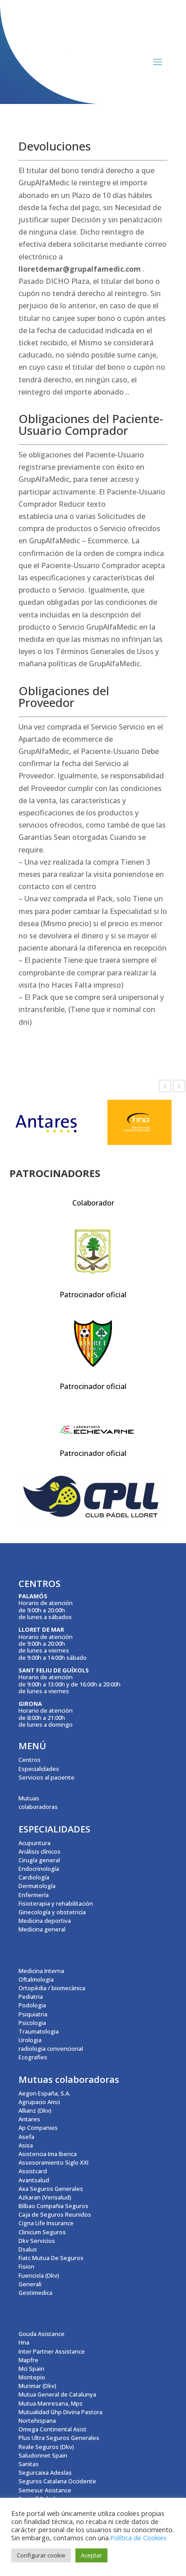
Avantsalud (34, 2180)
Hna (24, 2342)
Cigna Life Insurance (46, 2223)
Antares (29, 2119)
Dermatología (37, 1886)
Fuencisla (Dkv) (39, 2275)
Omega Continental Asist (53, 2429)
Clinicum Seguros (42, 2232)
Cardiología (34, 1877)
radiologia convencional (51, 2049)
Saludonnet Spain (43, 2455)
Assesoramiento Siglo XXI (53, 2162)
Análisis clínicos (40, 1851)
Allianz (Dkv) (35, 2110)
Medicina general (42, 1929)
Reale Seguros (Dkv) (46, 2447)
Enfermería (34, 1895)
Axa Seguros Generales (51, 2189)
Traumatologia (39, 2031)
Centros (30, 1760)
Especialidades (39, 1769)
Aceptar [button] (91, 2555)
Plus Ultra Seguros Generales (59, 2438)
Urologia (30, 2040)
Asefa (26, 2137)
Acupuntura (35, 1843)
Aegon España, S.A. (44, 2093)
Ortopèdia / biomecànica (52, 1988)
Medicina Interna (41, 1971)
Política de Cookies (138, 2538)
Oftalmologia (36, 1979)
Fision (26, 2266)
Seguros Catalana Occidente (57, 2481)
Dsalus (28, 2249)
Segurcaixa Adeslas (45, 2472)
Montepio (32, 2377)
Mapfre (28, 2360)
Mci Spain (31, 2369)
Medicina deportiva (45, 1921)
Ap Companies (38, 2128)
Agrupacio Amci (39, 2102)
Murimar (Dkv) (37, 2386)
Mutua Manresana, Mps (51, 2403)
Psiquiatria (33, 2014)
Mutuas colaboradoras (38, 1802)
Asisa (26, 2145)
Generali (30, 2284)
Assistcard (33, 2171)
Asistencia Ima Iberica (48, 2154)
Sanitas (29, 2464)
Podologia (32, 2005)
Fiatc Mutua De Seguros (51, 2258)
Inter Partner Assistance (52, 2351)
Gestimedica (35, 2293)
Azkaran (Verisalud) (45, 2197)
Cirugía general (39, 1860)
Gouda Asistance (42, 2334)
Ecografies (33, 2057)
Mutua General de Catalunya (57, 2394)
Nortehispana (37, 2421)
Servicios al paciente (46, 1777)
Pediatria (31, 1997)
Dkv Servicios (37, 2241)
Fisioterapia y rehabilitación (56, 1903)
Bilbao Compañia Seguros (53, 2206)
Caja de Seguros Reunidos (55, 2214)
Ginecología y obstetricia (52, 1912)
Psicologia (32, 2023)
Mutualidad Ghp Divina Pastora (60, 2412)
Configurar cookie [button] (41, 2555)
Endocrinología (39, 1869)
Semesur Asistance (45, 2490)
